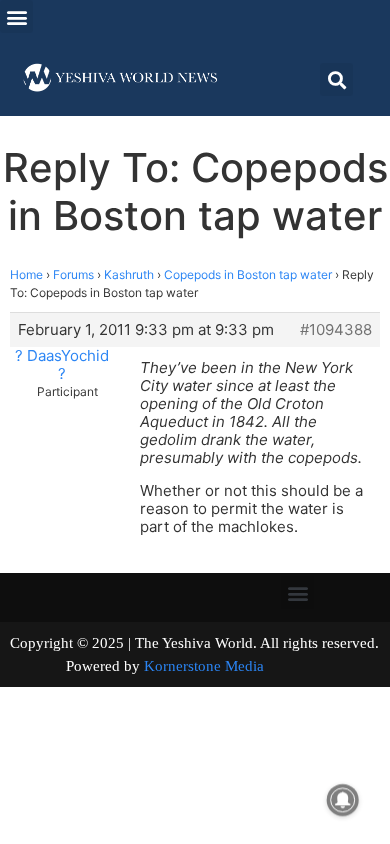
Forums (73, 274)
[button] (16, 16)
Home (26, 274)
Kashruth (129, 274)
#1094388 (336, 330)
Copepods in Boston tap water (248, 274)
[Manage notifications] (343, 800)
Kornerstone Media (204, 666)
